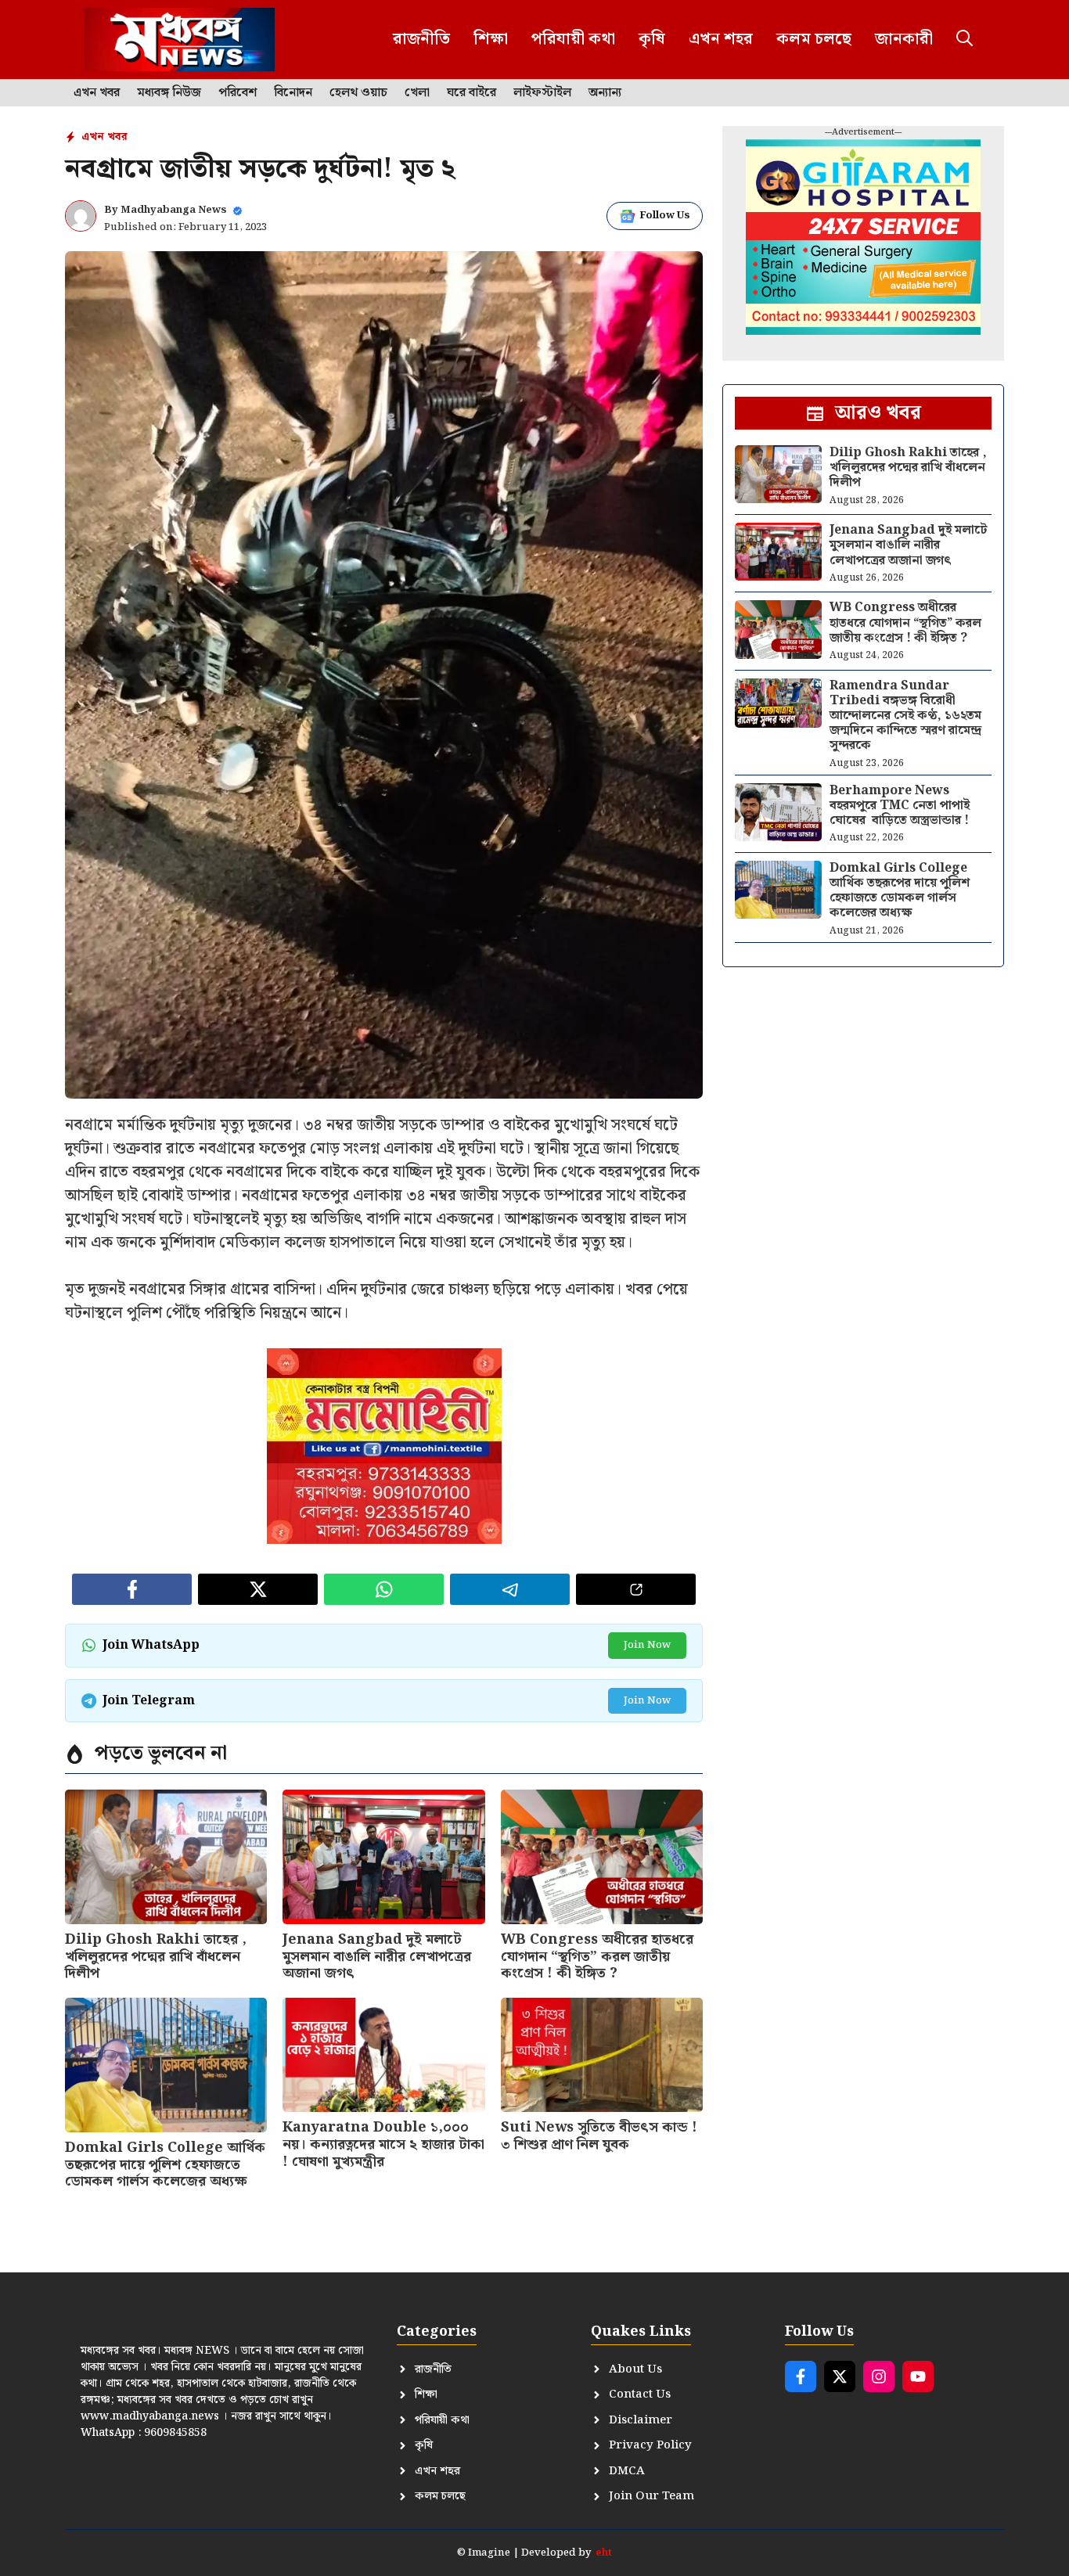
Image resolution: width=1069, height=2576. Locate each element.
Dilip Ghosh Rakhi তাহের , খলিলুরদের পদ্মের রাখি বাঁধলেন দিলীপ (156, 1956)
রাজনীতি (421, 39)
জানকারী (904, 39)
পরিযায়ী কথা (573, 39)
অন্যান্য (605, 93)
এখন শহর (721, 39)
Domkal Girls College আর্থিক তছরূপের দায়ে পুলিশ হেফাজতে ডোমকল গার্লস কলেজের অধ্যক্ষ (165, 2164)
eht (604, 2553)
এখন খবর (97, 93)
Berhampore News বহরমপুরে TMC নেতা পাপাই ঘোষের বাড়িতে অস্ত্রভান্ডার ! (900, 806)
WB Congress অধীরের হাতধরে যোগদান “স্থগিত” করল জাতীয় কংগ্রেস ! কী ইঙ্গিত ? (597, 1956)
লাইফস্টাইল (542, 93)
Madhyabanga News (174, 210)
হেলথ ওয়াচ (358, 93)
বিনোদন (293, 93)
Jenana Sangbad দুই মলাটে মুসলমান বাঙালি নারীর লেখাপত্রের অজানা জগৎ (377, 1956)
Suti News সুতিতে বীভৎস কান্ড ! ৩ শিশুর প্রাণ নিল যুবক (599, 2136)
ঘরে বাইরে (472, 93)
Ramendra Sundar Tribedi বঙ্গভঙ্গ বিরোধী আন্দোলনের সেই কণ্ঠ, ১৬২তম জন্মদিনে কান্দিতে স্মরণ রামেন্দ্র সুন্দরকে (905, 716)
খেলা (417, 93)
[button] (965, 40)
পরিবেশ (238, 93)
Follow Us (665, 216)
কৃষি (652, 39)
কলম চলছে (814, 39)
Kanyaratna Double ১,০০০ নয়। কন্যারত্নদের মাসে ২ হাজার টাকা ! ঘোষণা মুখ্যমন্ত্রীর (383, 2144)
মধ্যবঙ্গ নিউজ (169, 93)
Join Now (647, 1645)
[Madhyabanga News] (180, 40)
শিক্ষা (491, 39)
